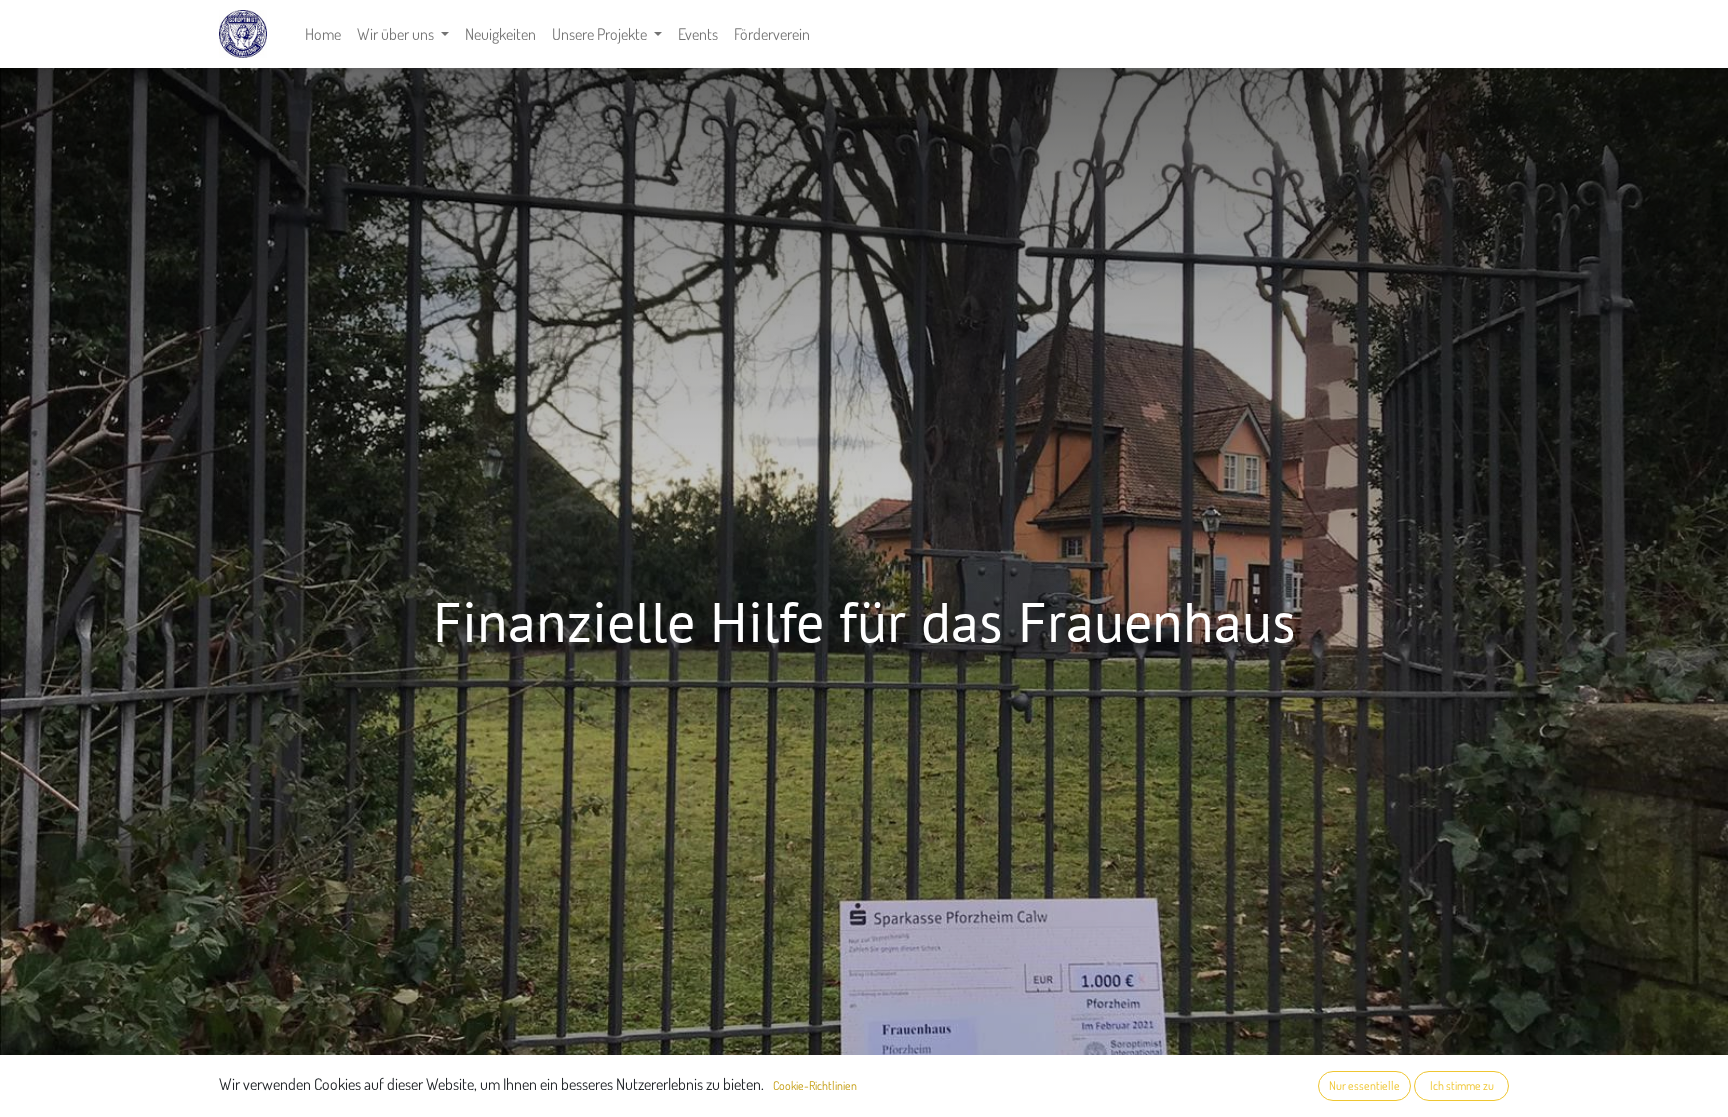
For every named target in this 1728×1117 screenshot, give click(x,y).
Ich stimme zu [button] (1462, 1085)
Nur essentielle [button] (1364, 1085)
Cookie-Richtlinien (815, 1085)
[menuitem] (323, 34)
